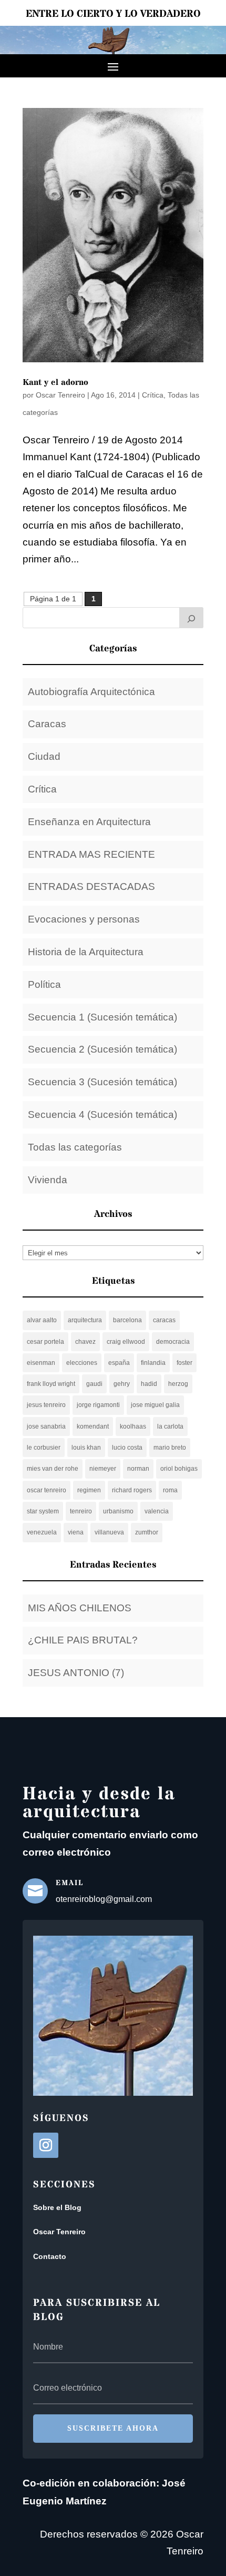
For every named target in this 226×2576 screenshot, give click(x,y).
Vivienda (48, 1180)
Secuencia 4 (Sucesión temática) (102, 1114)
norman (138, 1469)
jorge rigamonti (98, 1405)
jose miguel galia (155, 1405)
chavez (85, 1342)
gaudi (94, 1384)
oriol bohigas (179, 1469)
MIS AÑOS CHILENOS (80, 1608)
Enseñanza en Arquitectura (89, 822)
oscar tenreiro (47, 1490)
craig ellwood (126, 1342)
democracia (173, 1342)
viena (76, 1532)
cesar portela (45, 1342)
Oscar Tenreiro (60, 395)
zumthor (147, 1532)
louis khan (86, 1448)
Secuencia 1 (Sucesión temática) (102, 1017)
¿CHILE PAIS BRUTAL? (83, 1640)
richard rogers (132, 1490)
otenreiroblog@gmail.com (104, 1899)
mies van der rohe (53, 1469)
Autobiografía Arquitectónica (91, 692)
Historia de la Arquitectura (86, 952)
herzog (178, 1384)
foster (184, 1363)
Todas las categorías (75, 1147)
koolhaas (133, 1426)
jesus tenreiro (46, 1405)
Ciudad (44, 756)
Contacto (50, 2256)
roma (170, 1490)
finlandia (153, 1363)
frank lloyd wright (51, 1384)
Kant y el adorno (55, 382)
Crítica (153, 395)
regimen (89, 1490)
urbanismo (118, 1511)
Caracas (47, 724)
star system (43, 1511)
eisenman (41, 1363)
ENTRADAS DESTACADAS (91, 886)
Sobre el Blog (57, 2207)
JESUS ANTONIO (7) (76, 1673)
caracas (164, 1320)
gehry (122, 1384)
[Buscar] (191, 618)
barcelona (127, 1320)
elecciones (82, 1363)
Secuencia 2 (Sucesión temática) (102, 1049)
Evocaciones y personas (84, 919)
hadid (149, 1384)
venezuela (42, 1532)
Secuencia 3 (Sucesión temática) (102, 1082)
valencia (157, 1511)
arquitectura (85, 1320)
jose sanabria (46, 1426)
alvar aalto (42, 1320)
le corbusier (44, 1448)
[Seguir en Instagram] (46, 2145)
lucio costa (127, 1448)
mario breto (170, 1448)
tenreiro (81, 1511)
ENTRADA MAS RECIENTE (91, 854)
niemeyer (103, 1469)
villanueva (109, 1532)
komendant (93, 1426)
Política (44, 984)
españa (119, 1363)
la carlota (170, 1426)
